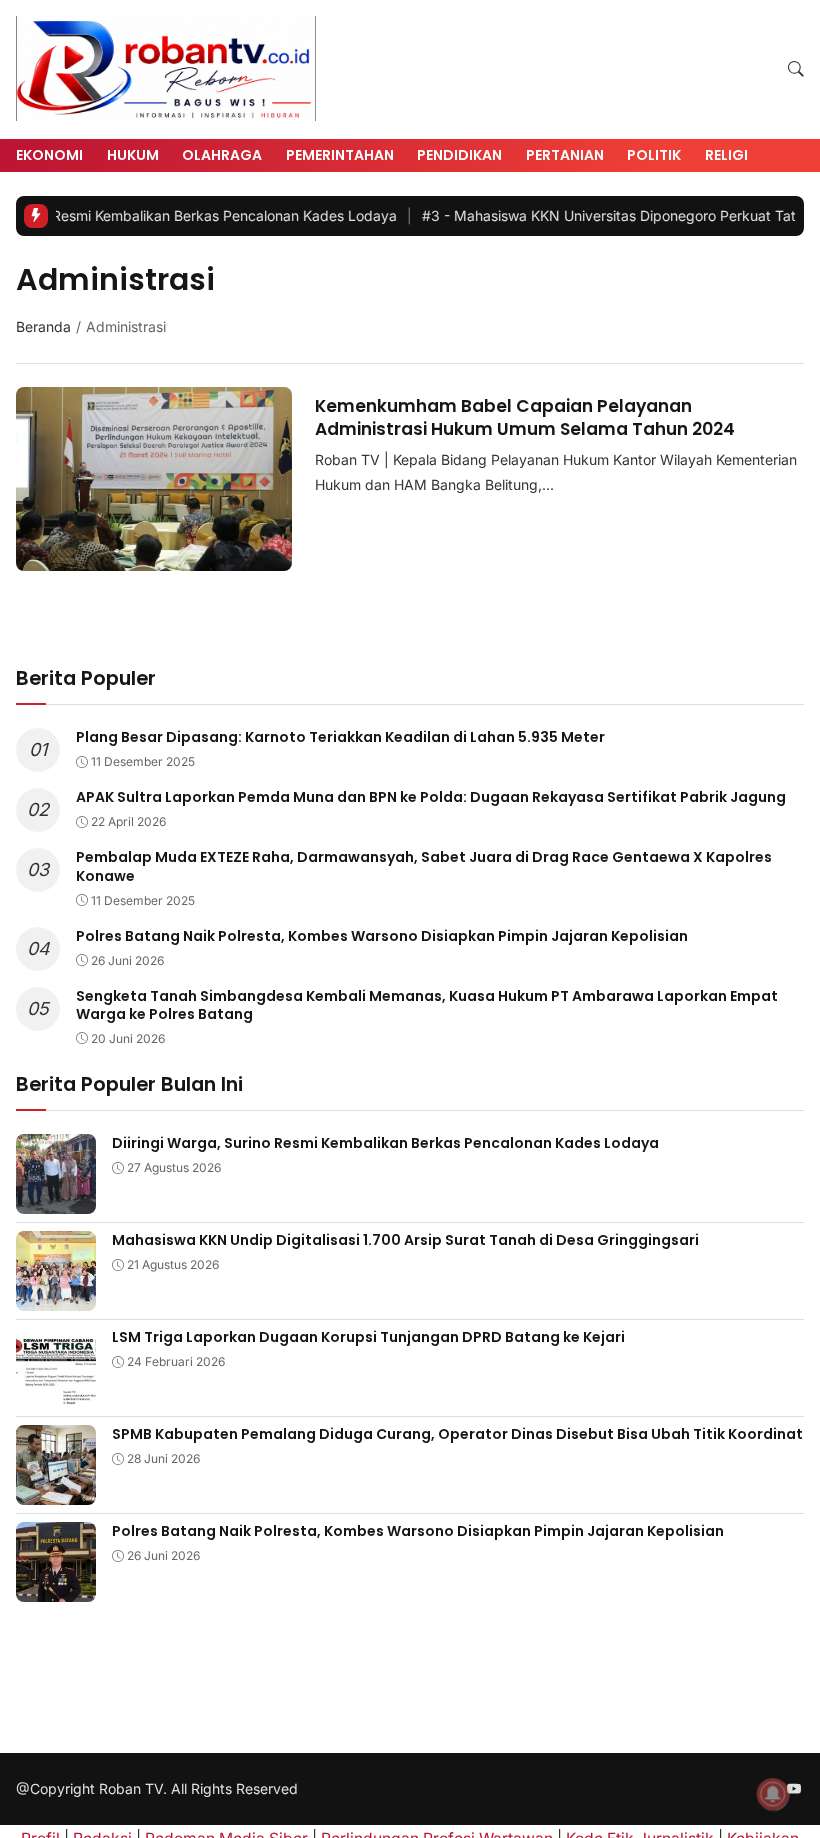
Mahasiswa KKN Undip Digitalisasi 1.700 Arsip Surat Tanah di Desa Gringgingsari (405, 1240)
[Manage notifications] (773, 1794)
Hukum (133, 155)
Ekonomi (49, 155)
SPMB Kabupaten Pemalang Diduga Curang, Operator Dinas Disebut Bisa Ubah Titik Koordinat (457, 1434)
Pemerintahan (340, 155)
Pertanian (565, 155)
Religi (726, 155)
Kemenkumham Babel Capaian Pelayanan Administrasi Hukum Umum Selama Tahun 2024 (525, 417)
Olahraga (222, 155)
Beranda (43, 326)
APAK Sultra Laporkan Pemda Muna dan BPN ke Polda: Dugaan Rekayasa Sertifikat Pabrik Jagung (431, 797)
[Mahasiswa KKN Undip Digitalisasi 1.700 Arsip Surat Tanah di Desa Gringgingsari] (56, 1297)
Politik (654, 155)
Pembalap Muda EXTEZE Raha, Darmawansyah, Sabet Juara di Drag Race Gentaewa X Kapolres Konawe (424, 866)
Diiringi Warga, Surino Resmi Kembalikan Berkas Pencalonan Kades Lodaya (385, 1143)
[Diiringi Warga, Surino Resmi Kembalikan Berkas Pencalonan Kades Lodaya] (56, 1200)
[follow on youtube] (793, 1789)
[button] (796, 69)
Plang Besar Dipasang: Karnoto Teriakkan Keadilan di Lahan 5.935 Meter (340, 737)
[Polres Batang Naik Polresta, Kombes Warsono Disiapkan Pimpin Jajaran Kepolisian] (56, 1588)
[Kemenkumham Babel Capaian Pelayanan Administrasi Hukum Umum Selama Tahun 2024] (154, 557)
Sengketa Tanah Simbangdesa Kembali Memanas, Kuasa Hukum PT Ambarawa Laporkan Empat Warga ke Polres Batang (427, 1005)
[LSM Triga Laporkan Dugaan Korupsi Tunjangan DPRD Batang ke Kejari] (56, 1394)
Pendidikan (459, 155)
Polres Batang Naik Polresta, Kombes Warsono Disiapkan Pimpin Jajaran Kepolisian (382, 936)
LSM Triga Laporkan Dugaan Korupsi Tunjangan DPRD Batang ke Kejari (368, 1337)
